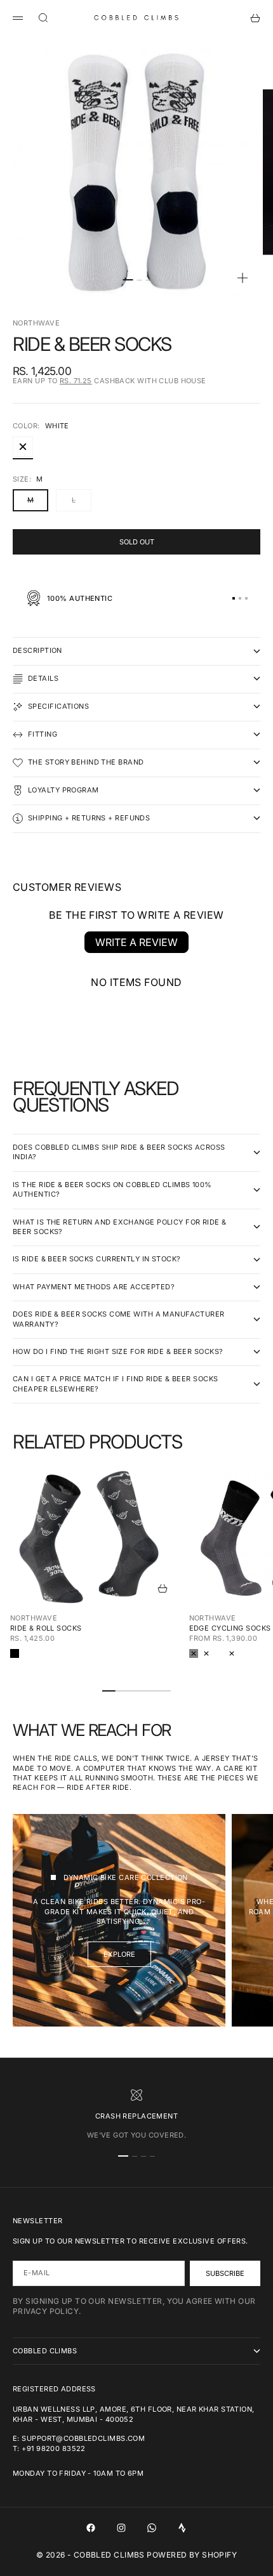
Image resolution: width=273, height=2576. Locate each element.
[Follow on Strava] (182, 2528)
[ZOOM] (243, 278)
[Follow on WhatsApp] (152, 2528)
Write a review (136, 942)
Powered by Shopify (192, 2555)
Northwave (36, 323)
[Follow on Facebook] (91, 2528)
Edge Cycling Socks (230, 1628)
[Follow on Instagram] (121, 2528)
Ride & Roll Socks (46, 1628)
